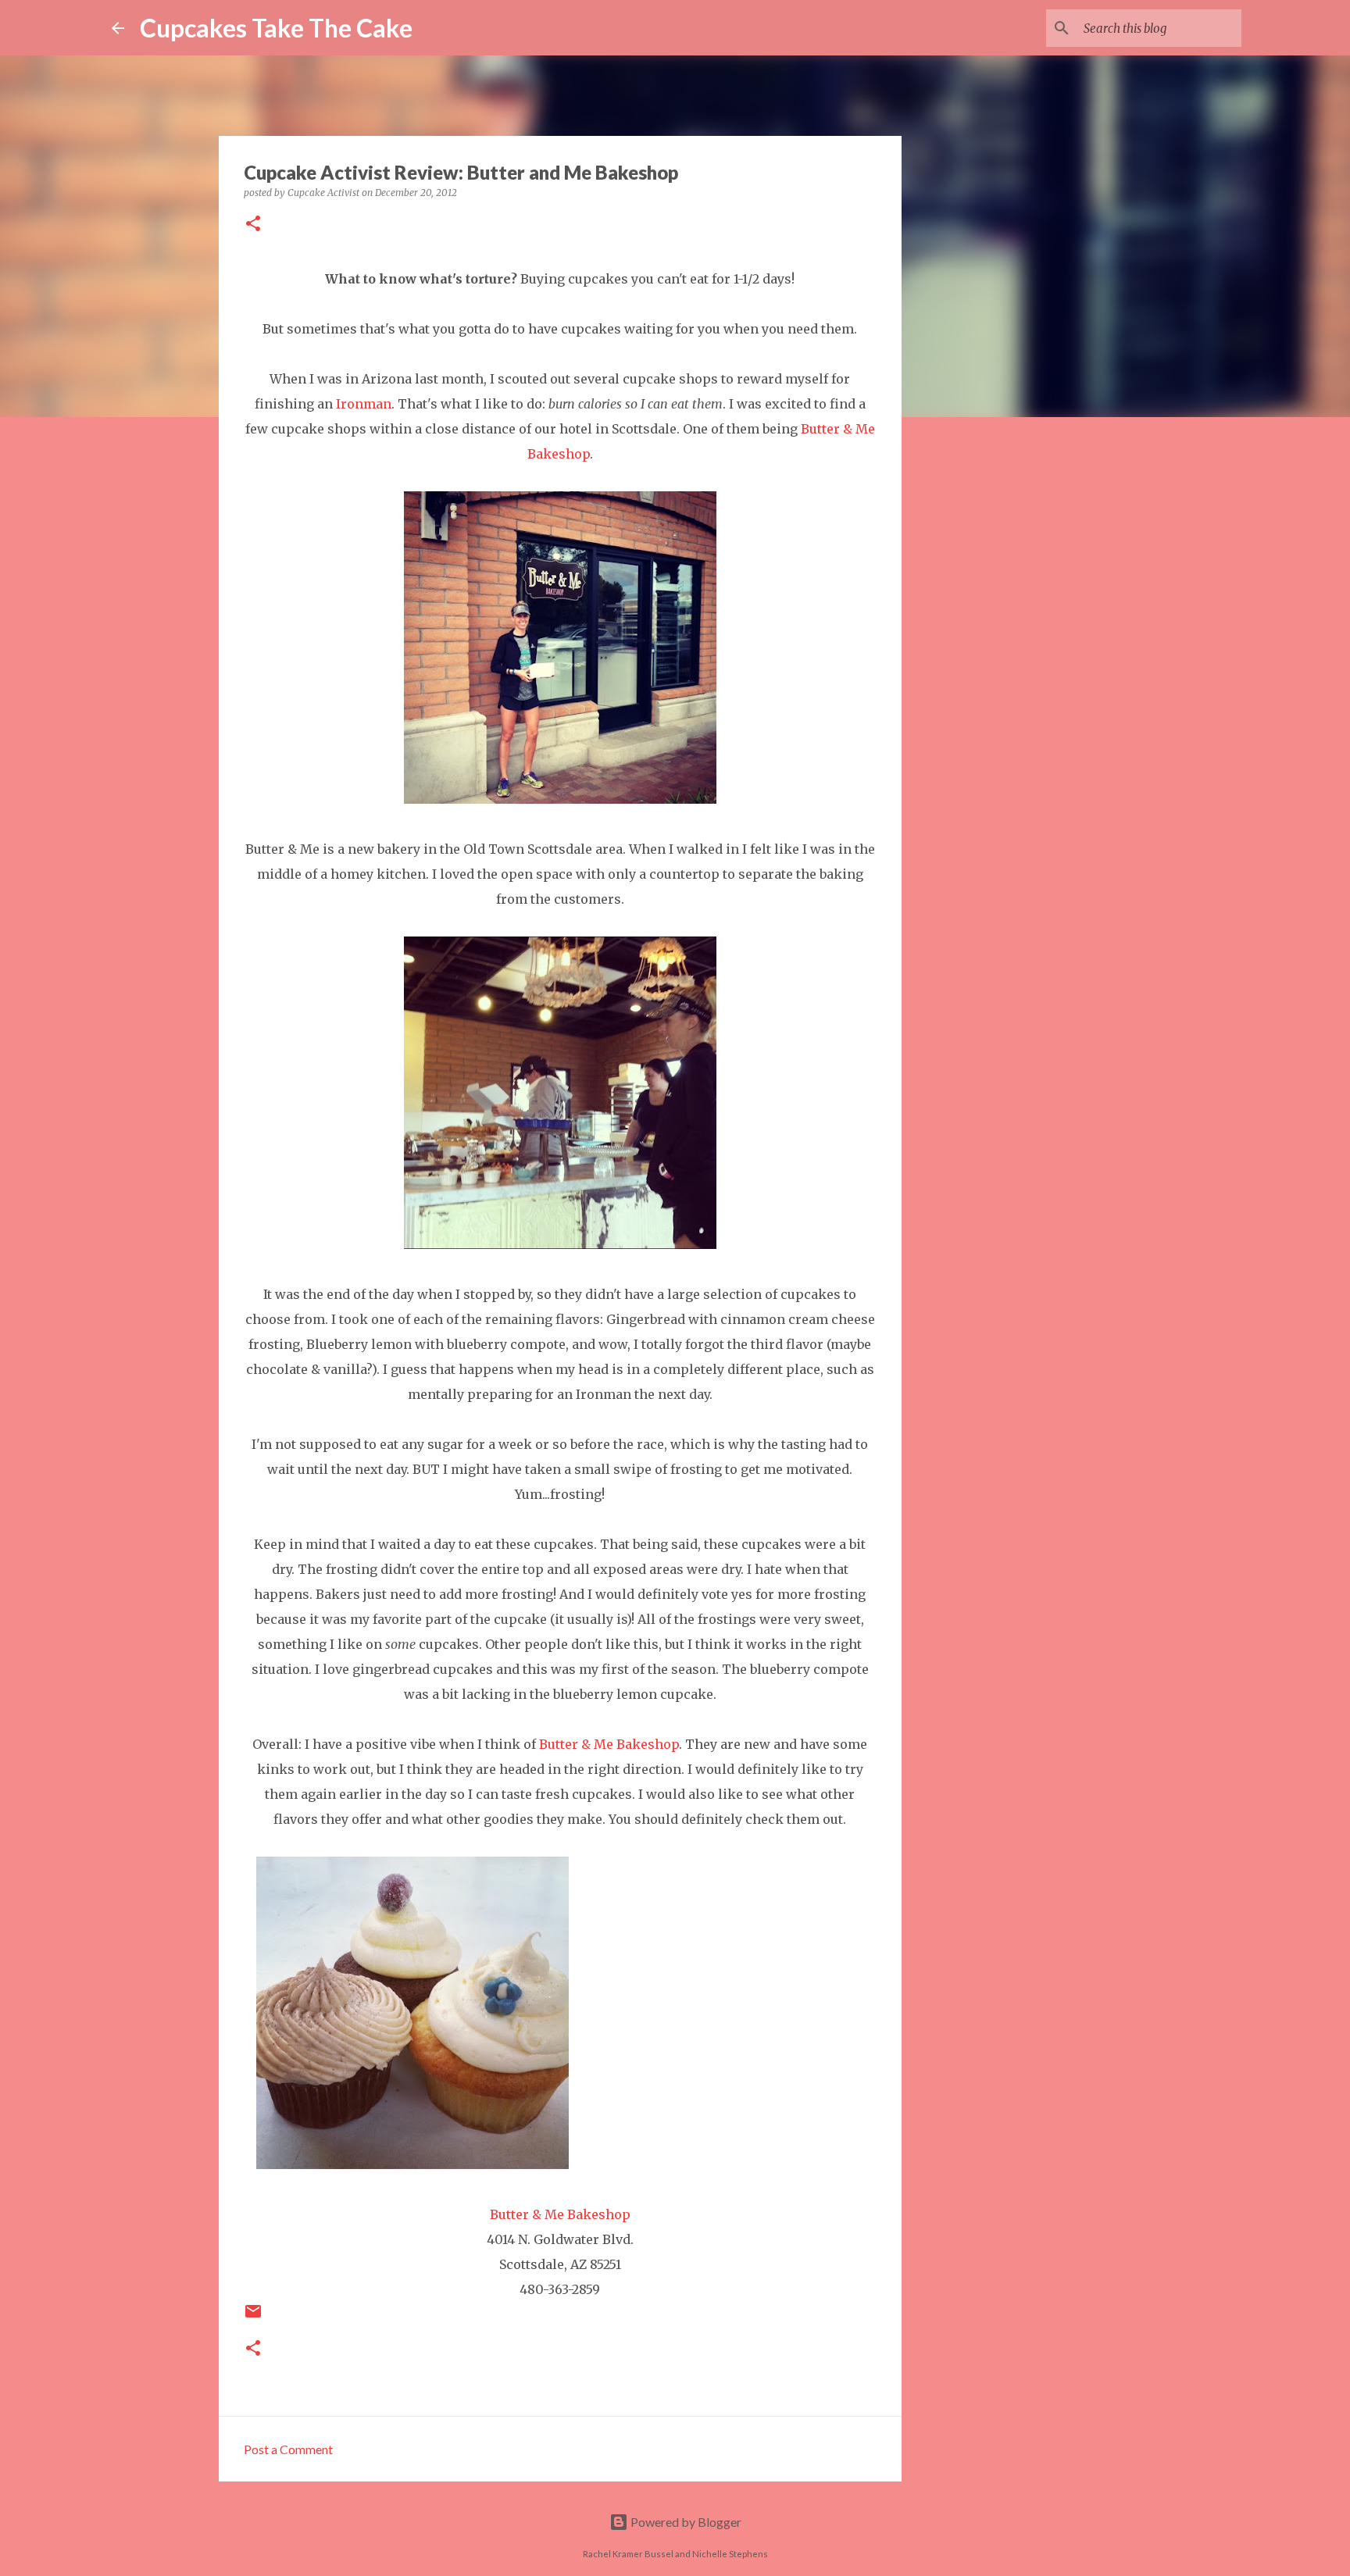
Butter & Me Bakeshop (609, 1744)
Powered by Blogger (685, 2522)
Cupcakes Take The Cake (276, 28)
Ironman (364, 404)
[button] (253, 225)
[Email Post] (253, 2317)
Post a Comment (288, 2449)
